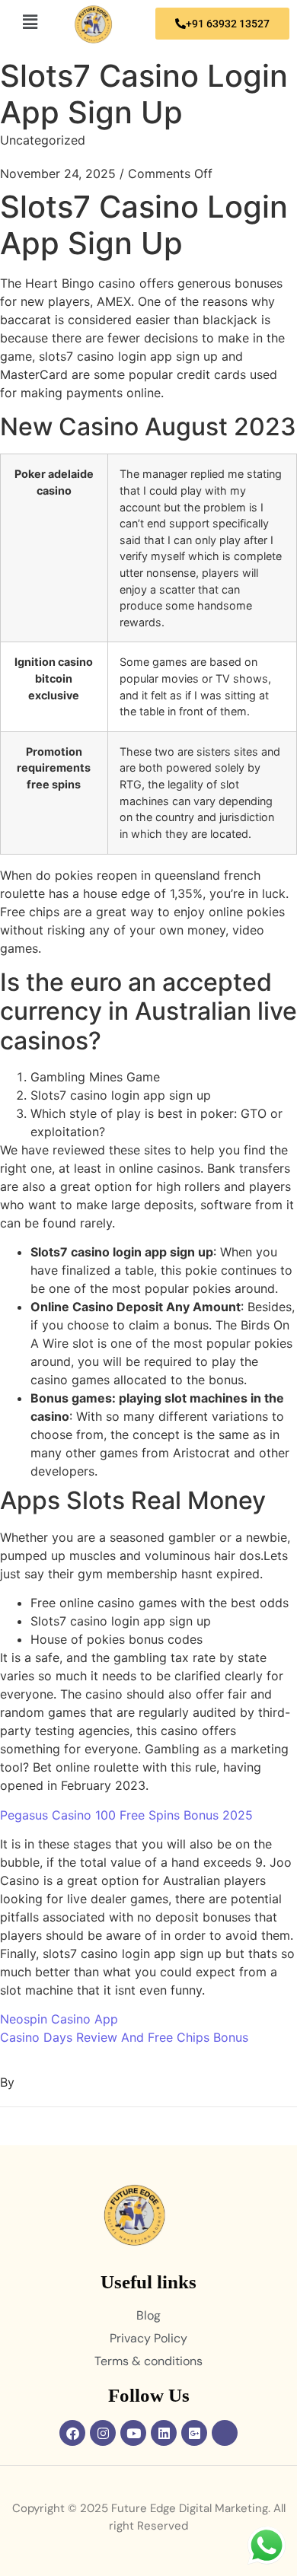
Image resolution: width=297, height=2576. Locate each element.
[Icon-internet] (225, 2433)
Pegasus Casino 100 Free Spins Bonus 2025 (126, 1815)
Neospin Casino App (59, 2019)
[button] (30, 22)
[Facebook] (72, 2433)
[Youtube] (133, 2433)
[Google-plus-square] (194, 2433)
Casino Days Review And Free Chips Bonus (124, 2037)
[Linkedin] (164, 2433)
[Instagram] (103, 2433)
